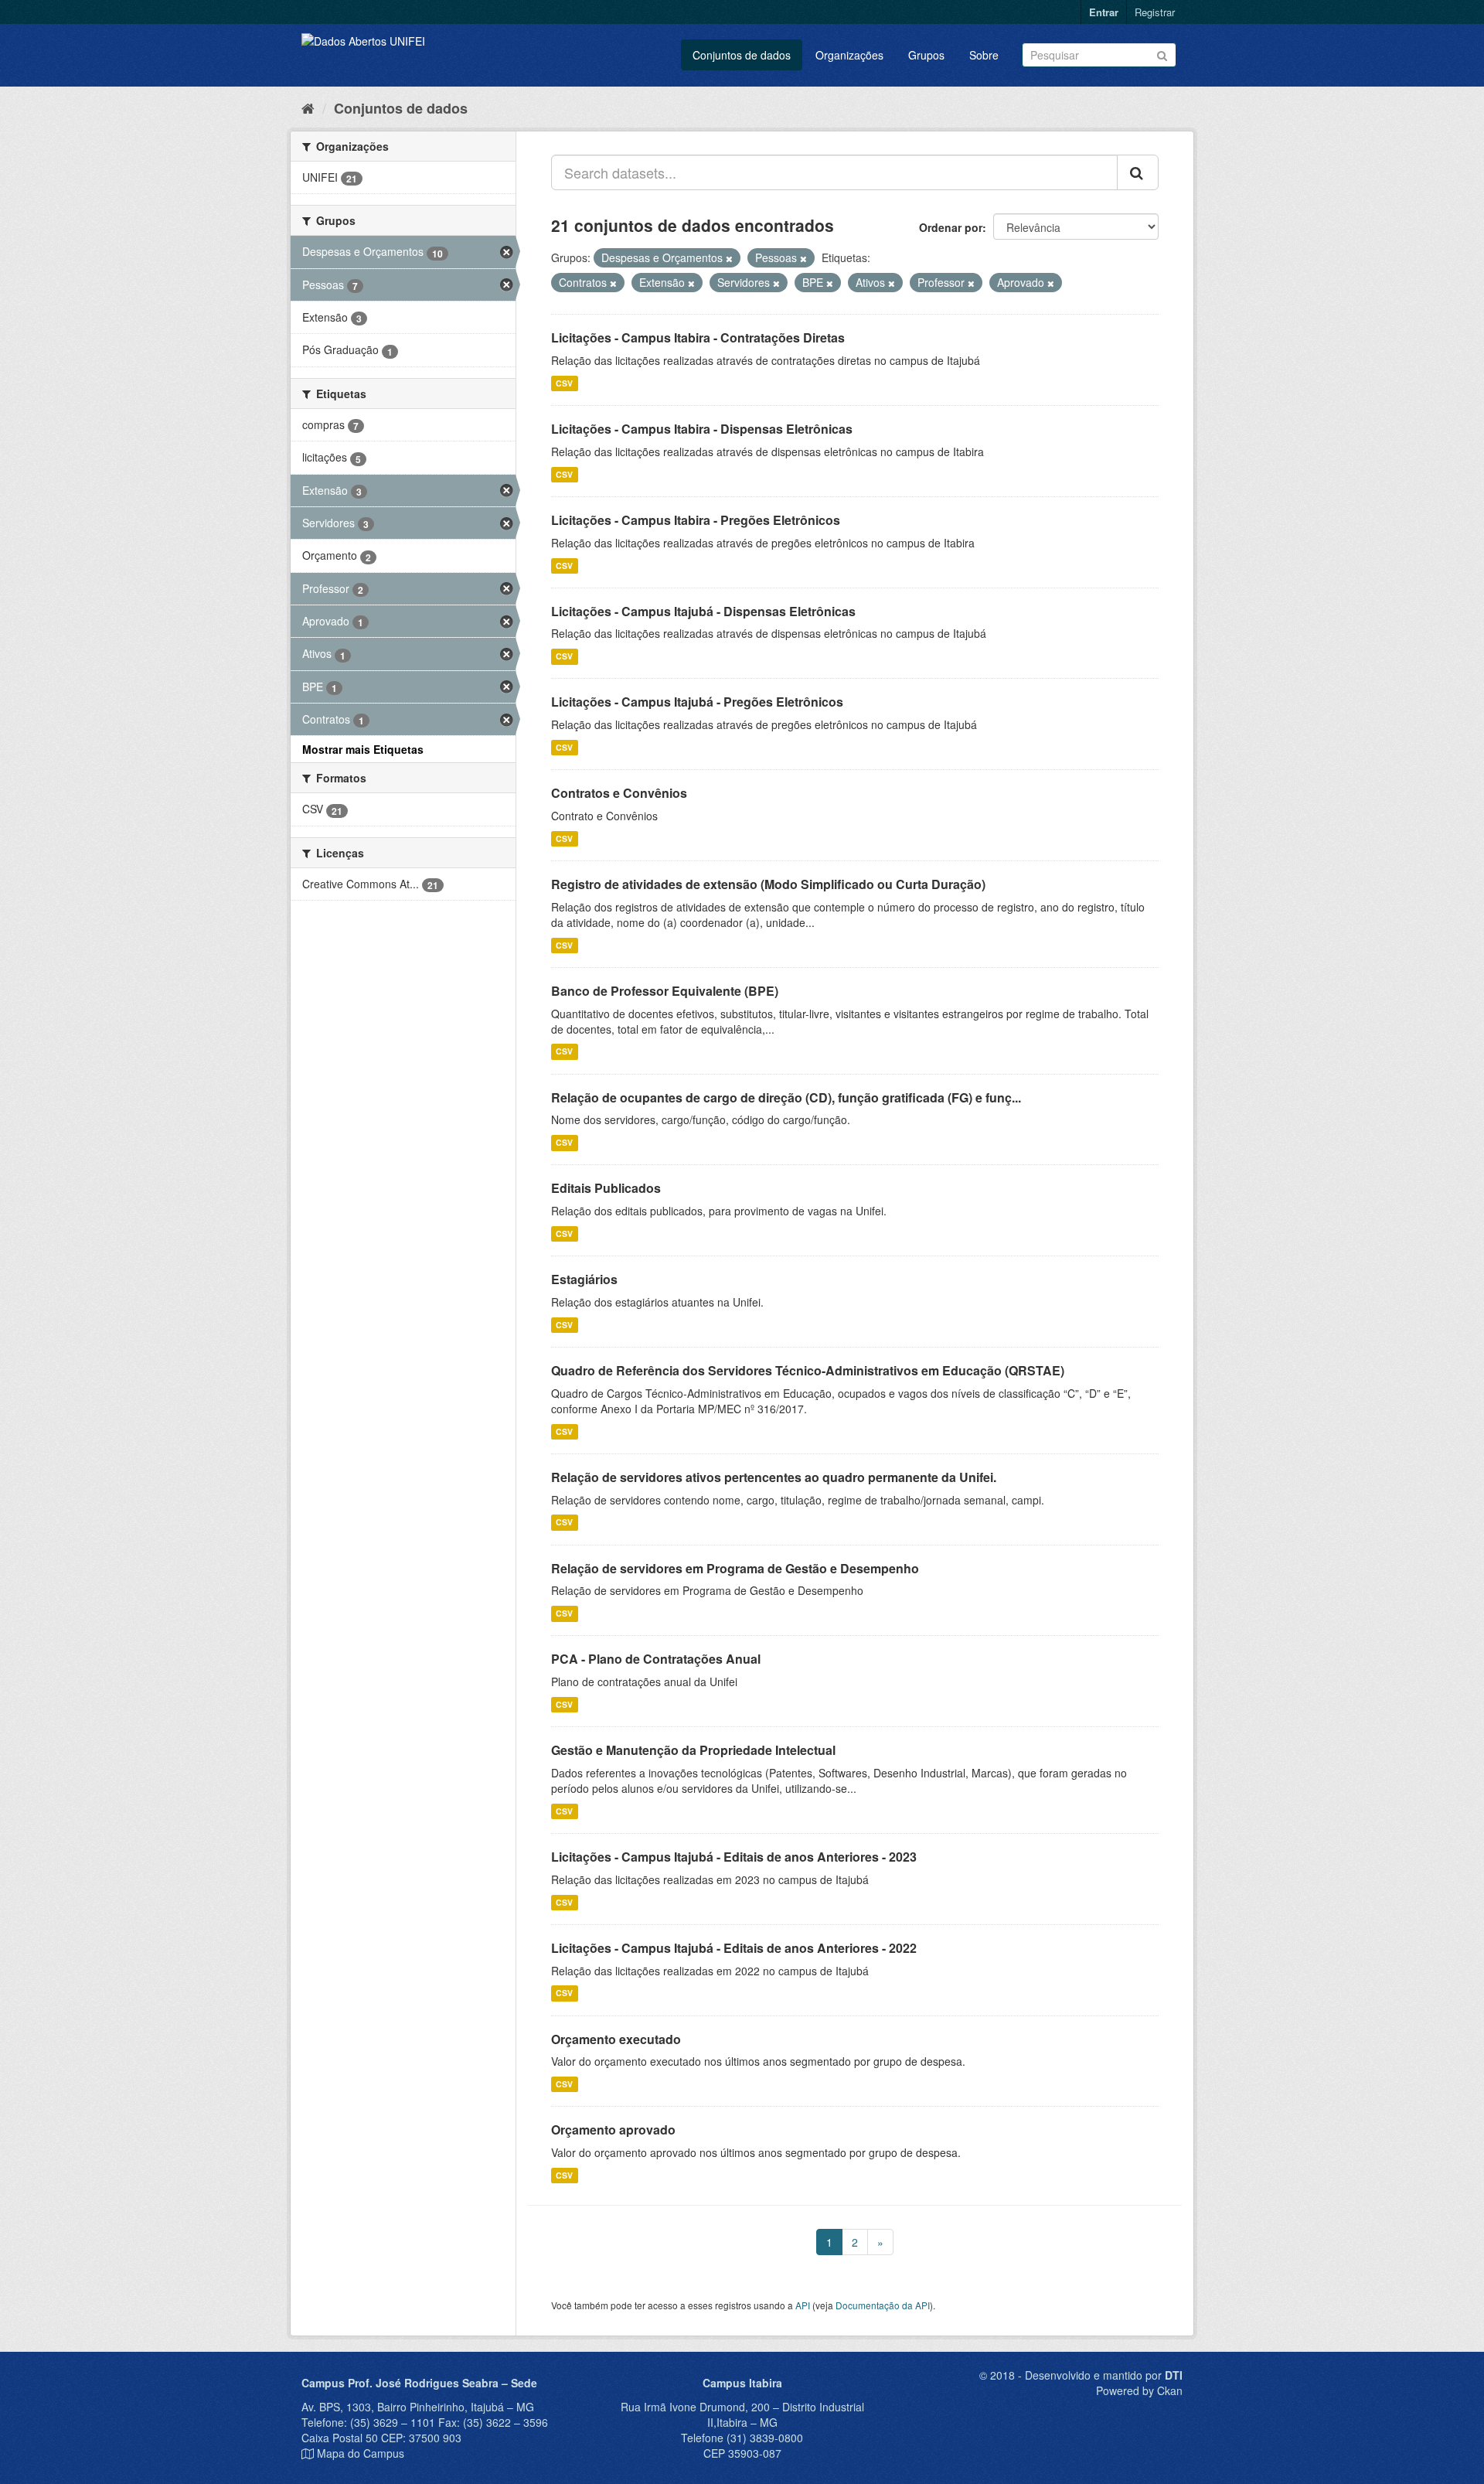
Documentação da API (883, 2305)
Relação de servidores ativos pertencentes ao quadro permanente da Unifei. (774, 1477)
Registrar (1155, 12)
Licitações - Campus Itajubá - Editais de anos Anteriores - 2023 (734, 1857)
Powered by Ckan (1139, 2390)
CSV (564, 383)
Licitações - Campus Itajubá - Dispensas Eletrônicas (703, 611)
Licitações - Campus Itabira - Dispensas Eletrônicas (702, 429)
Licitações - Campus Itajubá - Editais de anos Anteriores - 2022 (734, 1948)
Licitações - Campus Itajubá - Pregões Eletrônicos (697, 702)
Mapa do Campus (361, 2453)
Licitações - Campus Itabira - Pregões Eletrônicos (696, 520)
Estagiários (584, 1279)
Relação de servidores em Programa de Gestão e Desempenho (735, 1568)
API (803, 2305)
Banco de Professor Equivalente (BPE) (665, 991)
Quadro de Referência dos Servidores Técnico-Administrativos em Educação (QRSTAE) (808, 1370)
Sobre (984, 55)
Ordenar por (951, 227)
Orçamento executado (616, 2039)
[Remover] (729, 258)
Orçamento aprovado (613, 2130)
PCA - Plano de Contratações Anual (656, 1659)
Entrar (1104, 12)
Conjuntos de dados (742, 55)
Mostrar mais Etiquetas (363, 749)
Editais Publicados (606, 1188)
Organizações (849, 55)
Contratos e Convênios (619, 793)
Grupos (926, 55)
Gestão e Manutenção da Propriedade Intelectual (693, 1750)
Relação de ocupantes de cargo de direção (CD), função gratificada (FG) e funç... (786, 1097)
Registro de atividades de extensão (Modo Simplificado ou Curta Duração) (768, 884)
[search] (1138, 172)
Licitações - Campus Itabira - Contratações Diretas (698, 337)
